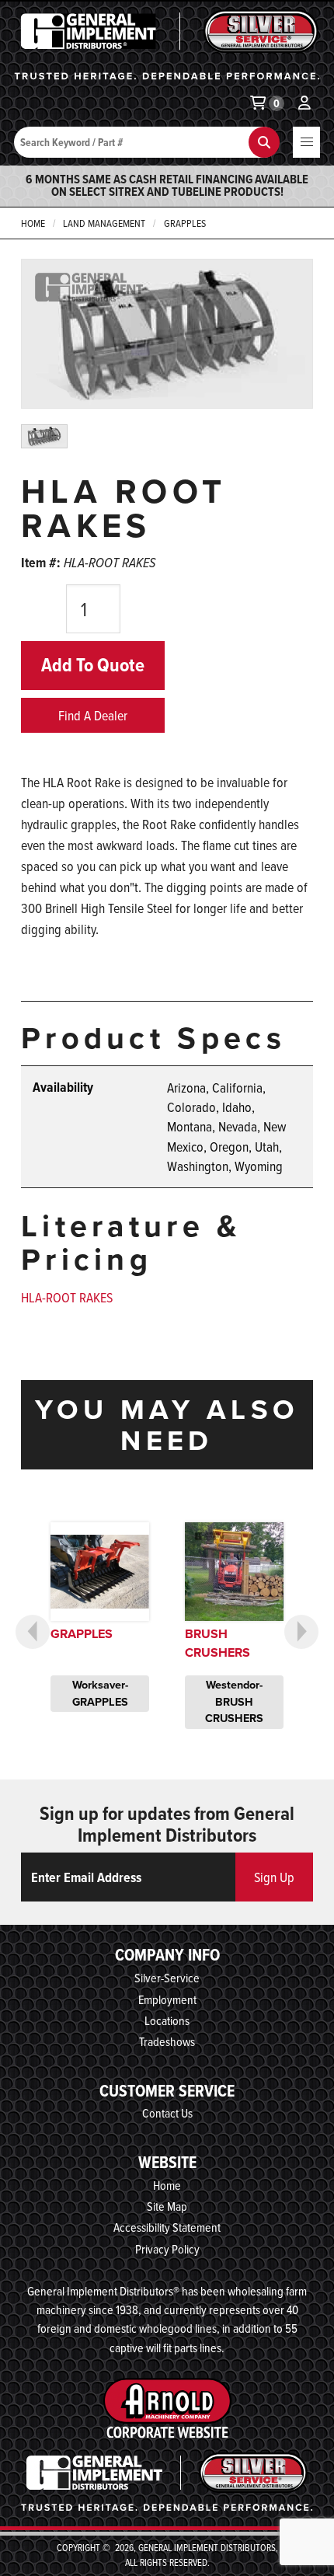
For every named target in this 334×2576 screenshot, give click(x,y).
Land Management (104, 223)
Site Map (167, 2206)
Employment (167, 1999)
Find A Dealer (93, 715)
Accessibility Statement (167, 2227)
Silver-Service (167, 1978)
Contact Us (167, 2113)
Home (33, 223)
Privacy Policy (167, 2249)
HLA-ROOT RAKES (67, 1297)
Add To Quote (93, 665)
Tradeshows (167, 2041)
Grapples (185, 223)
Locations (167, 2020)
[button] (306, 142)
